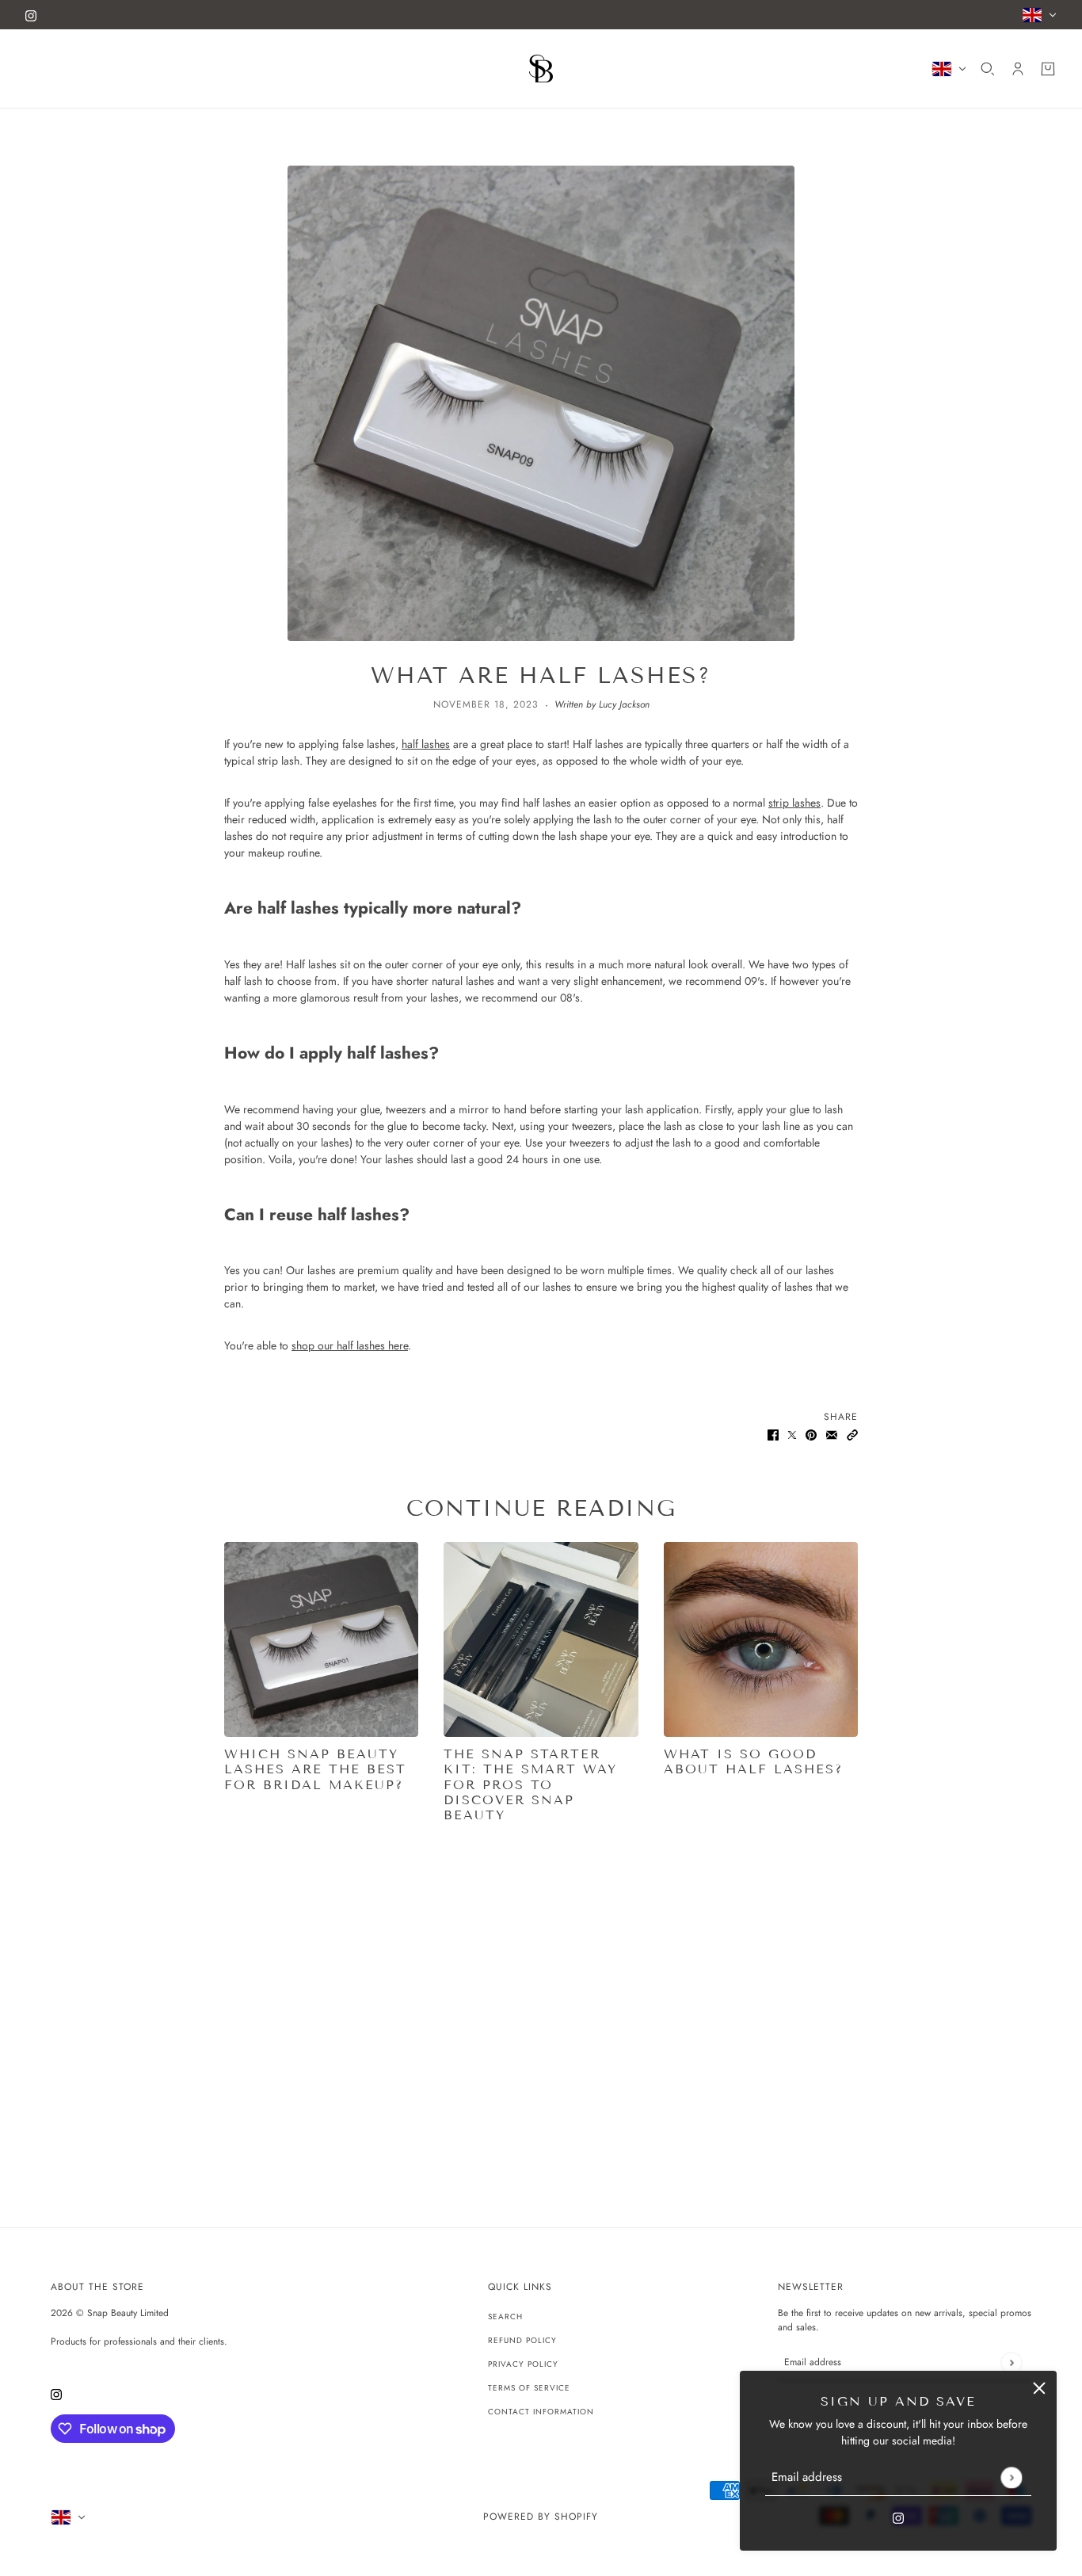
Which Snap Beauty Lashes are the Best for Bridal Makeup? (315, 1769)
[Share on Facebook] (773, 1434)
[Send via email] (832, 1434)
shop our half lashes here (350, 1345)
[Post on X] (792, 1434)
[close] (1039, 2388)
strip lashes (794, 803)
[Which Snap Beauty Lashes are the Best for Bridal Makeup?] (321, 1639)
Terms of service (529, 2388)
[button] (852, 1434)
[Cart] (1048, 69)
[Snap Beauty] (541, 69)
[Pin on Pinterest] (811, 1434)
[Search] (988, 69)
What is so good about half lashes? (753, 1761)
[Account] (1018, 69)
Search (505, 2316)
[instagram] (31, 15)
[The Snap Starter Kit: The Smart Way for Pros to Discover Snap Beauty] (541, 1639)
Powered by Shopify (541, 2517)
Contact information (541, 2412)
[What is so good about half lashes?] (761, 1639)
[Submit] (1011, 2477)
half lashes (426, 744)
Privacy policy (523, 2364)
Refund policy (522, 2340)
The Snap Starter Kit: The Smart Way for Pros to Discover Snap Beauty (530, 1784)
